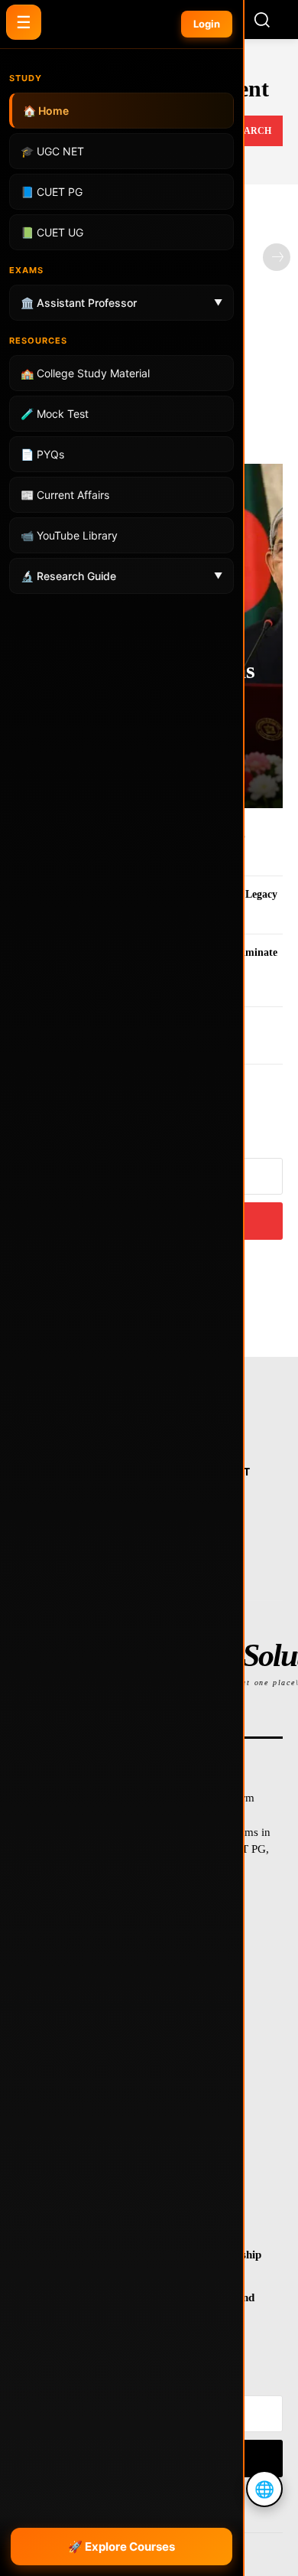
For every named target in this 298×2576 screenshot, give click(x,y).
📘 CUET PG (52, 192)
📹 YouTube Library (69, 535)
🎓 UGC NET (52, 151)
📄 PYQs (42, 454)
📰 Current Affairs (65, 495)
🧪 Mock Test (55, 414)
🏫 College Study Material (85, 373)
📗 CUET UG (52, 232)
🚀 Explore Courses (121, 2547)
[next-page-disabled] (277, 257)
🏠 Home (46, 111)
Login (207, 24)
